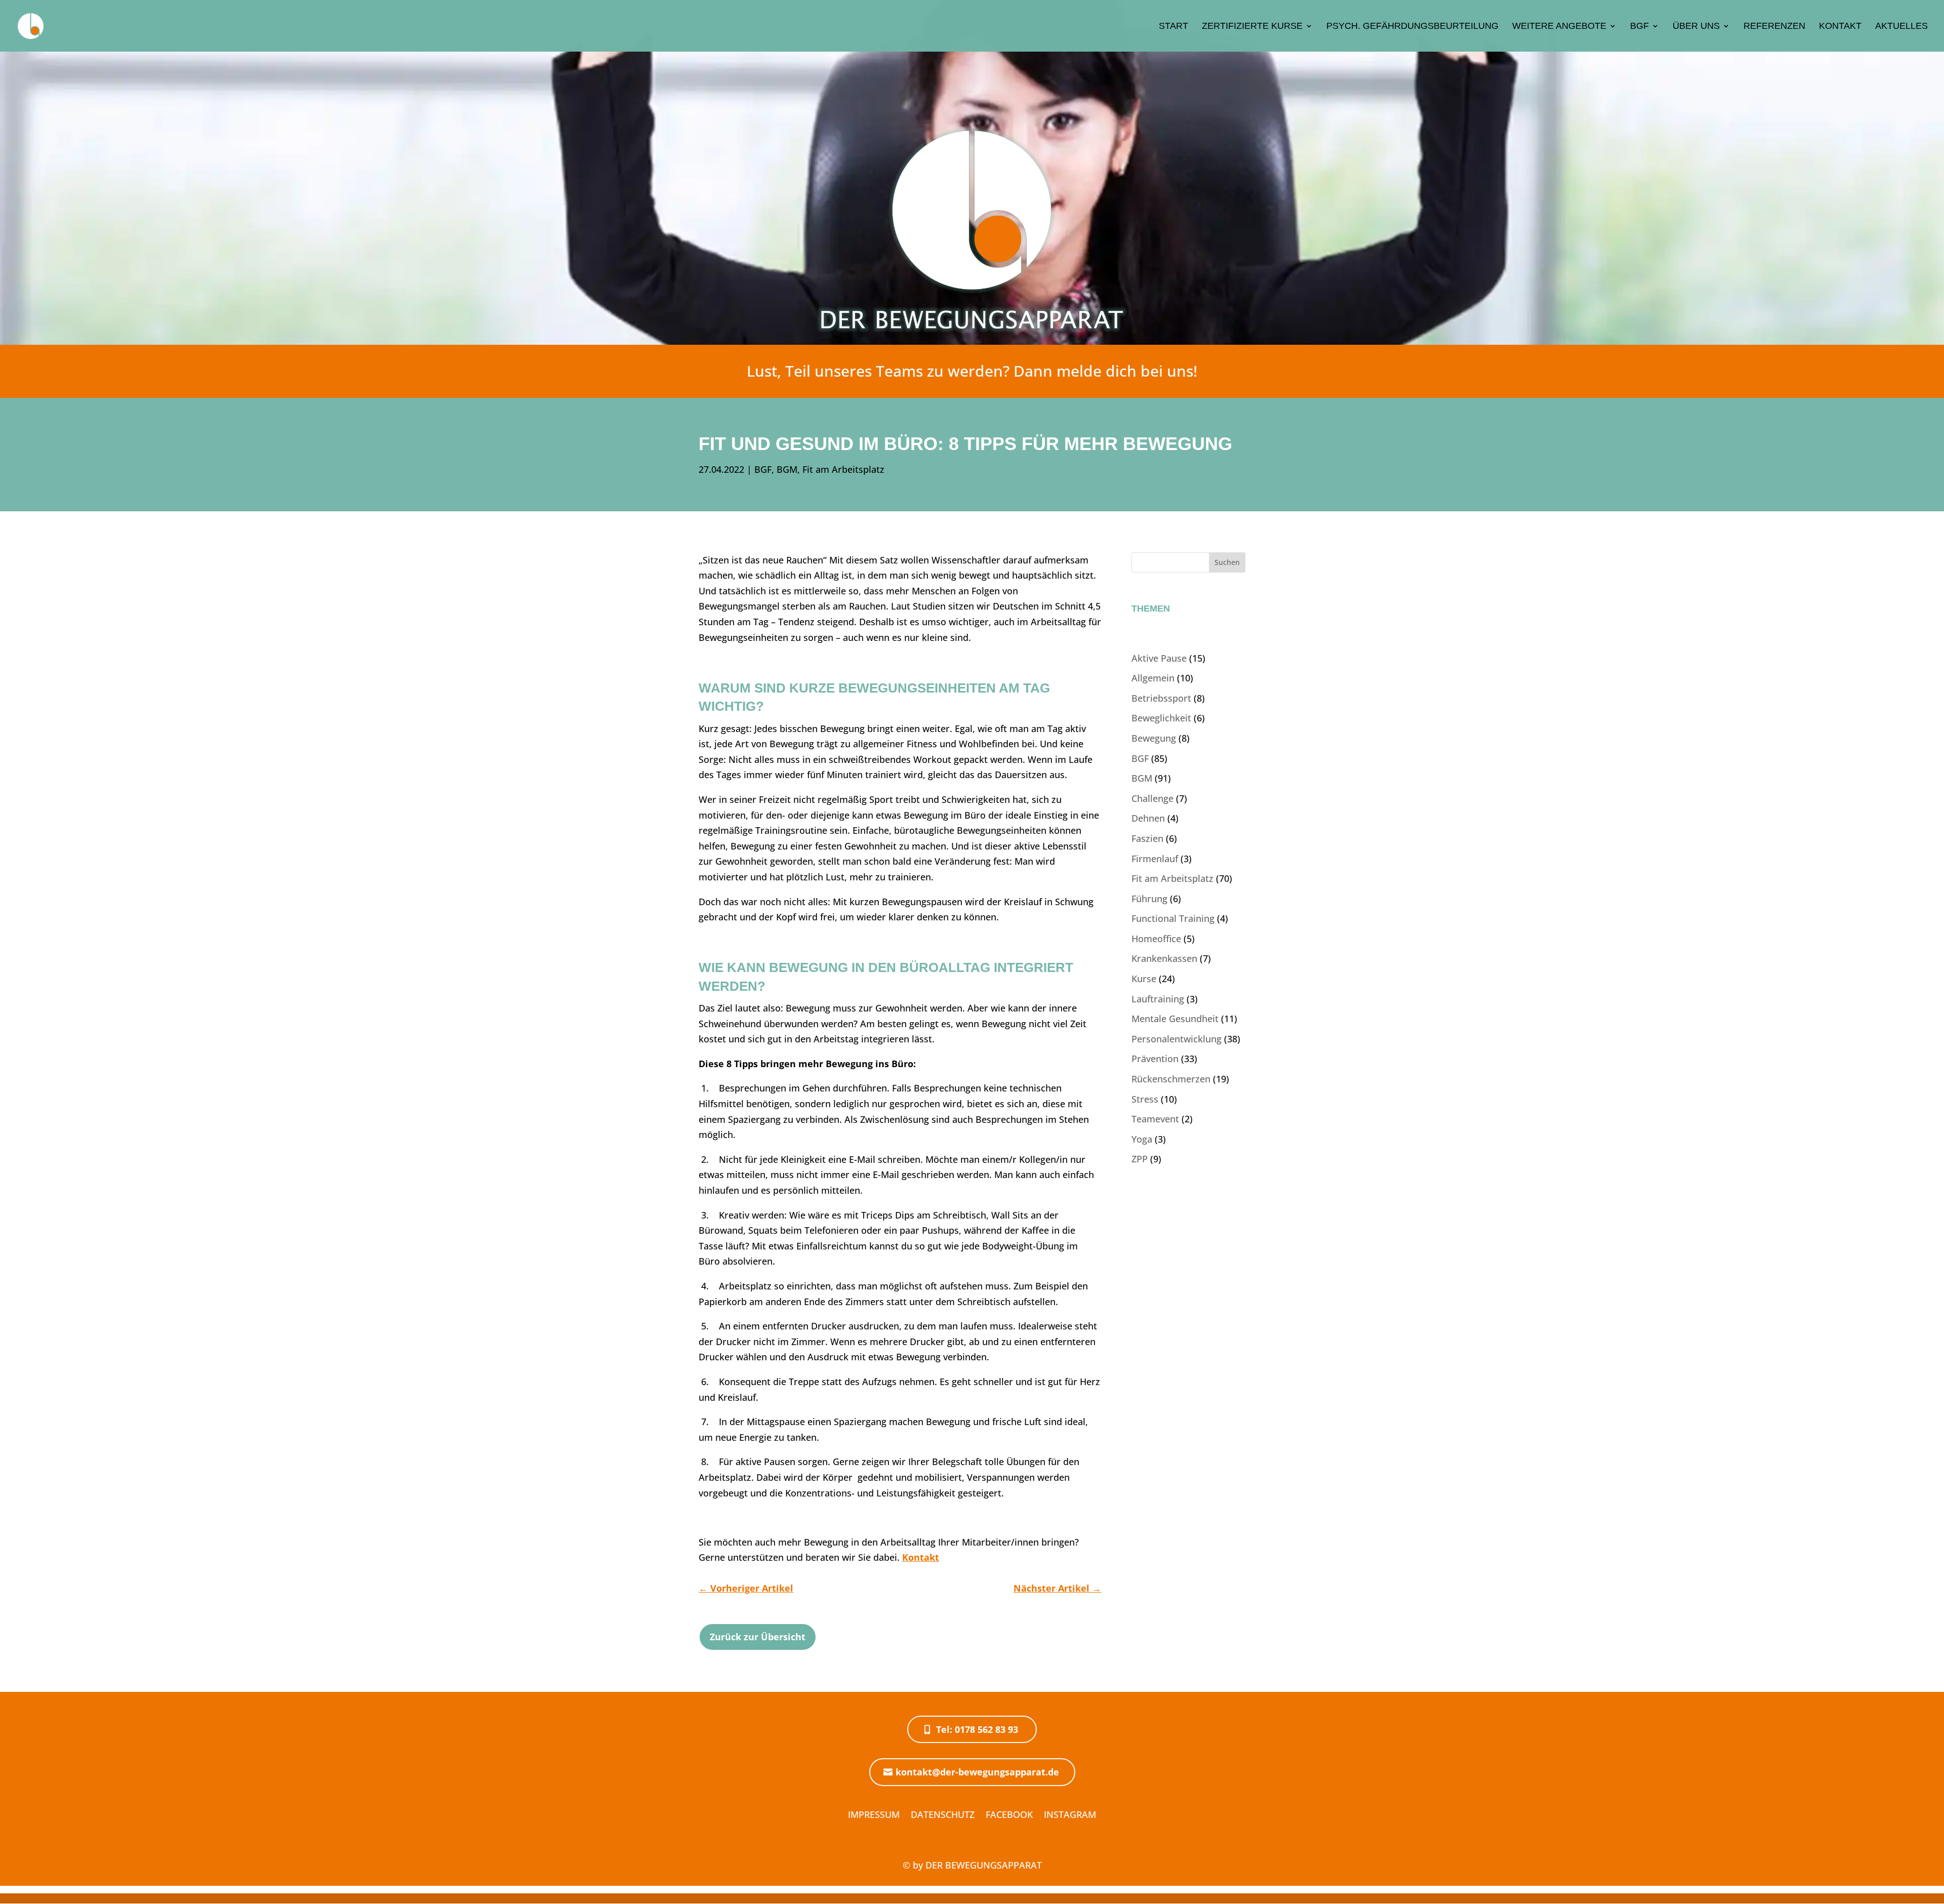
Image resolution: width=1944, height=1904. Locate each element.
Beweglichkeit (1161, 718)
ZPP (1140, 1159)
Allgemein (1153, 678)
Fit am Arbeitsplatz (843, 469)
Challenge (1152, 798)
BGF (1639, 27)
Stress (1145, 1099)
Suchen (1227, 562)
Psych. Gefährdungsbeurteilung (1412, 27)
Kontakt (1840, 27)
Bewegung (1154, 738)
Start (1173, 27)
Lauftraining (1158, 999)
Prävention (1155, 1059)
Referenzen (1774, 27)
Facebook (1009, 1814)
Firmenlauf (1155, 859)
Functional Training (1173, 918)
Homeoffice (1156, 939)
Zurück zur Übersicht (758, 1637)
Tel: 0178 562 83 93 (977, 1729)
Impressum (874, 1814)
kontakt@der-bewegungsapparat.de (977, 1772)
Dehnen (1148, 818)
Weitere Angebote (1559, 27)
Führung (1149, 899)
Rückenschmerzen (1171, 1079)
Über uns (1696, 27)
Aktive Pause (1159, 658)
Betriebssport (1161, 698)
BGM (787, 469)
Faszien (1147, 838)
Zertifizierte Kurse (1252, 27)
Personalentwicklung (1177, 1039)
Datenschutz (943, 1814)
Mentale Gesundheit (1175, 1019)
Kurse (1144, 979)
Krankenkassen (1164, 958)
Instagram (1070, 1814)
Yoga (1142, 1139)
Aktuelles (1901, 27)
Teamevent (1155, 1119)
